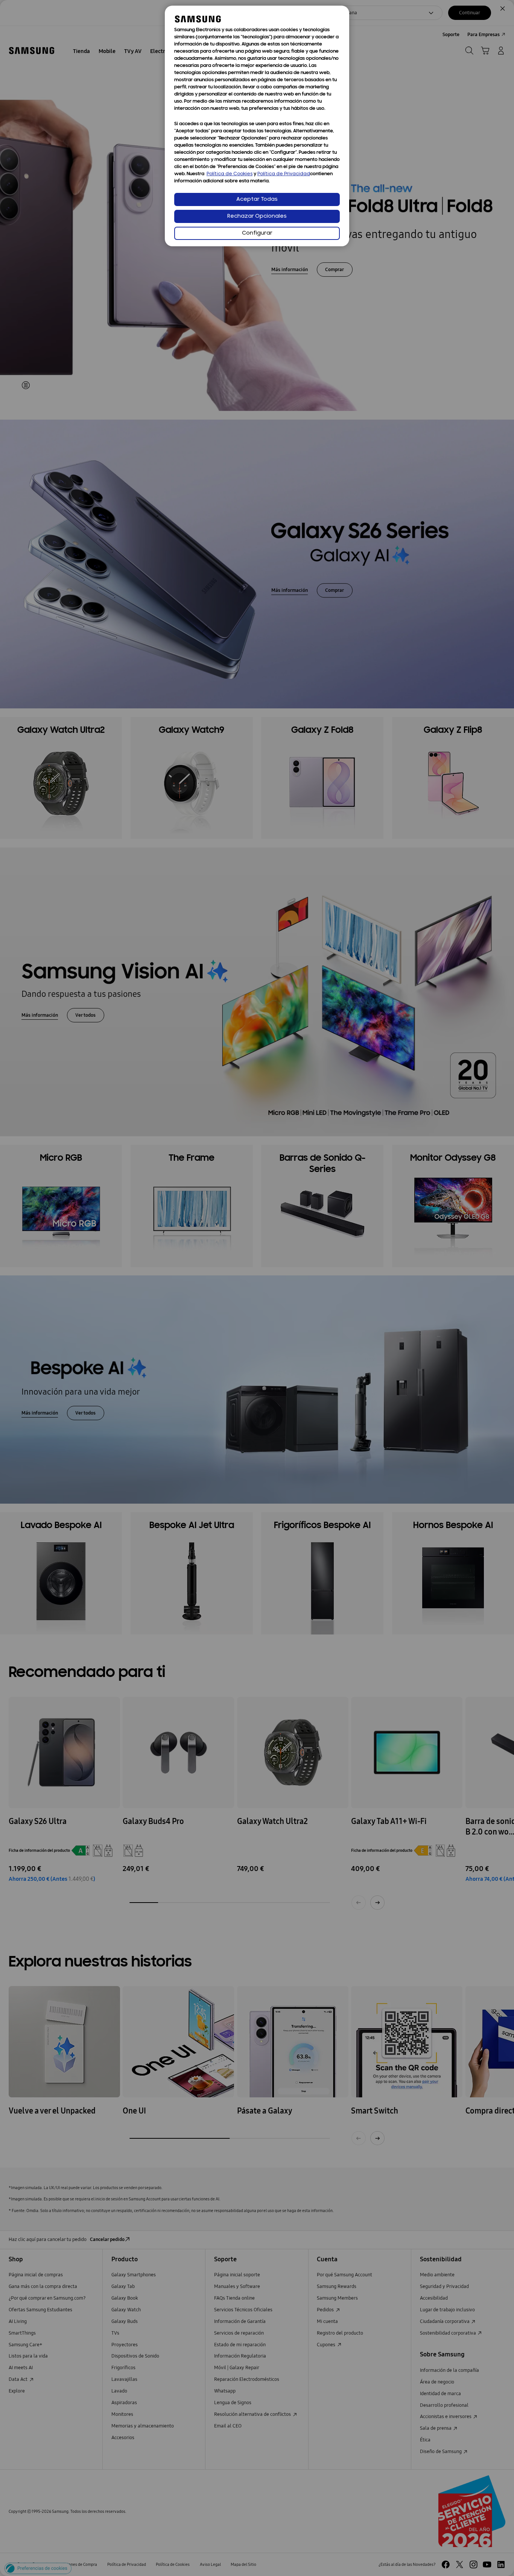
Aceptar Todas (257, 199)
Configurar (257, 233)
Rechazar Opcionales (257, 216)
